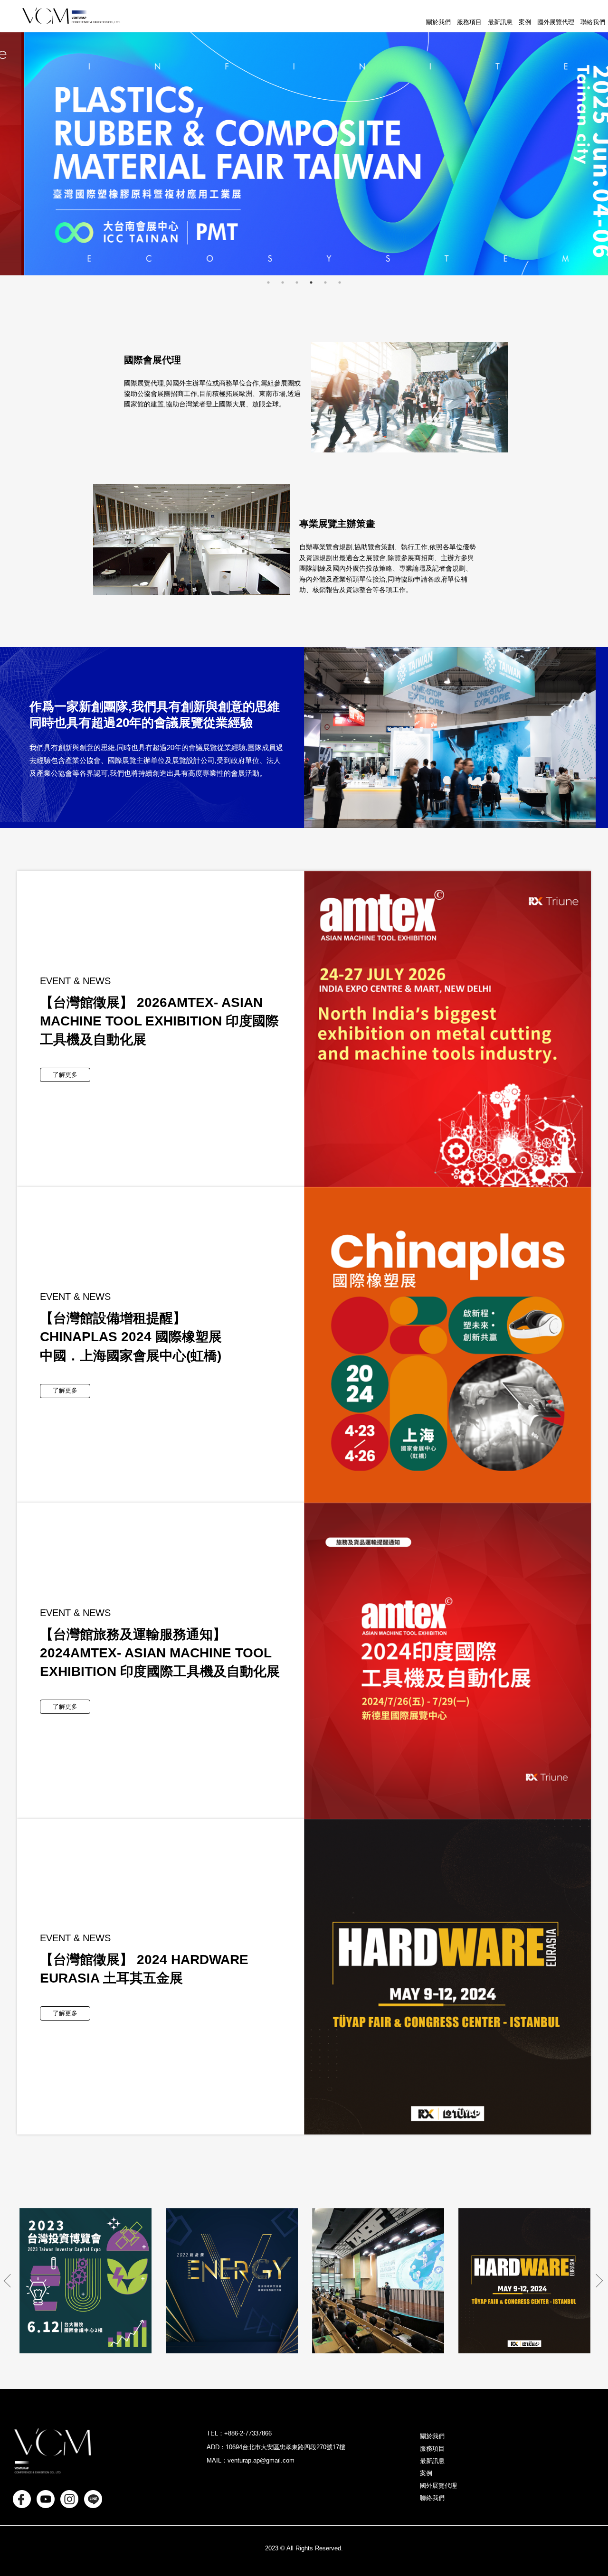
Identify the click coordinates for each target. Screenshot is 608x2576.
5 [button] (325, 282)
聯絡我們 (593, 22)
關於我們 (438, 22)
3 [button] (297, 282)
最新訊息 (500, 22)
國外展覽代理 (556, 22)
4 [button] (311, 282)
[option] (304, 154)
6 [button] (340, 282)
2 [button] (283, 282)
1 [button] (268, 282)
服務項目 (469, 22)
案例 (525, 22)
